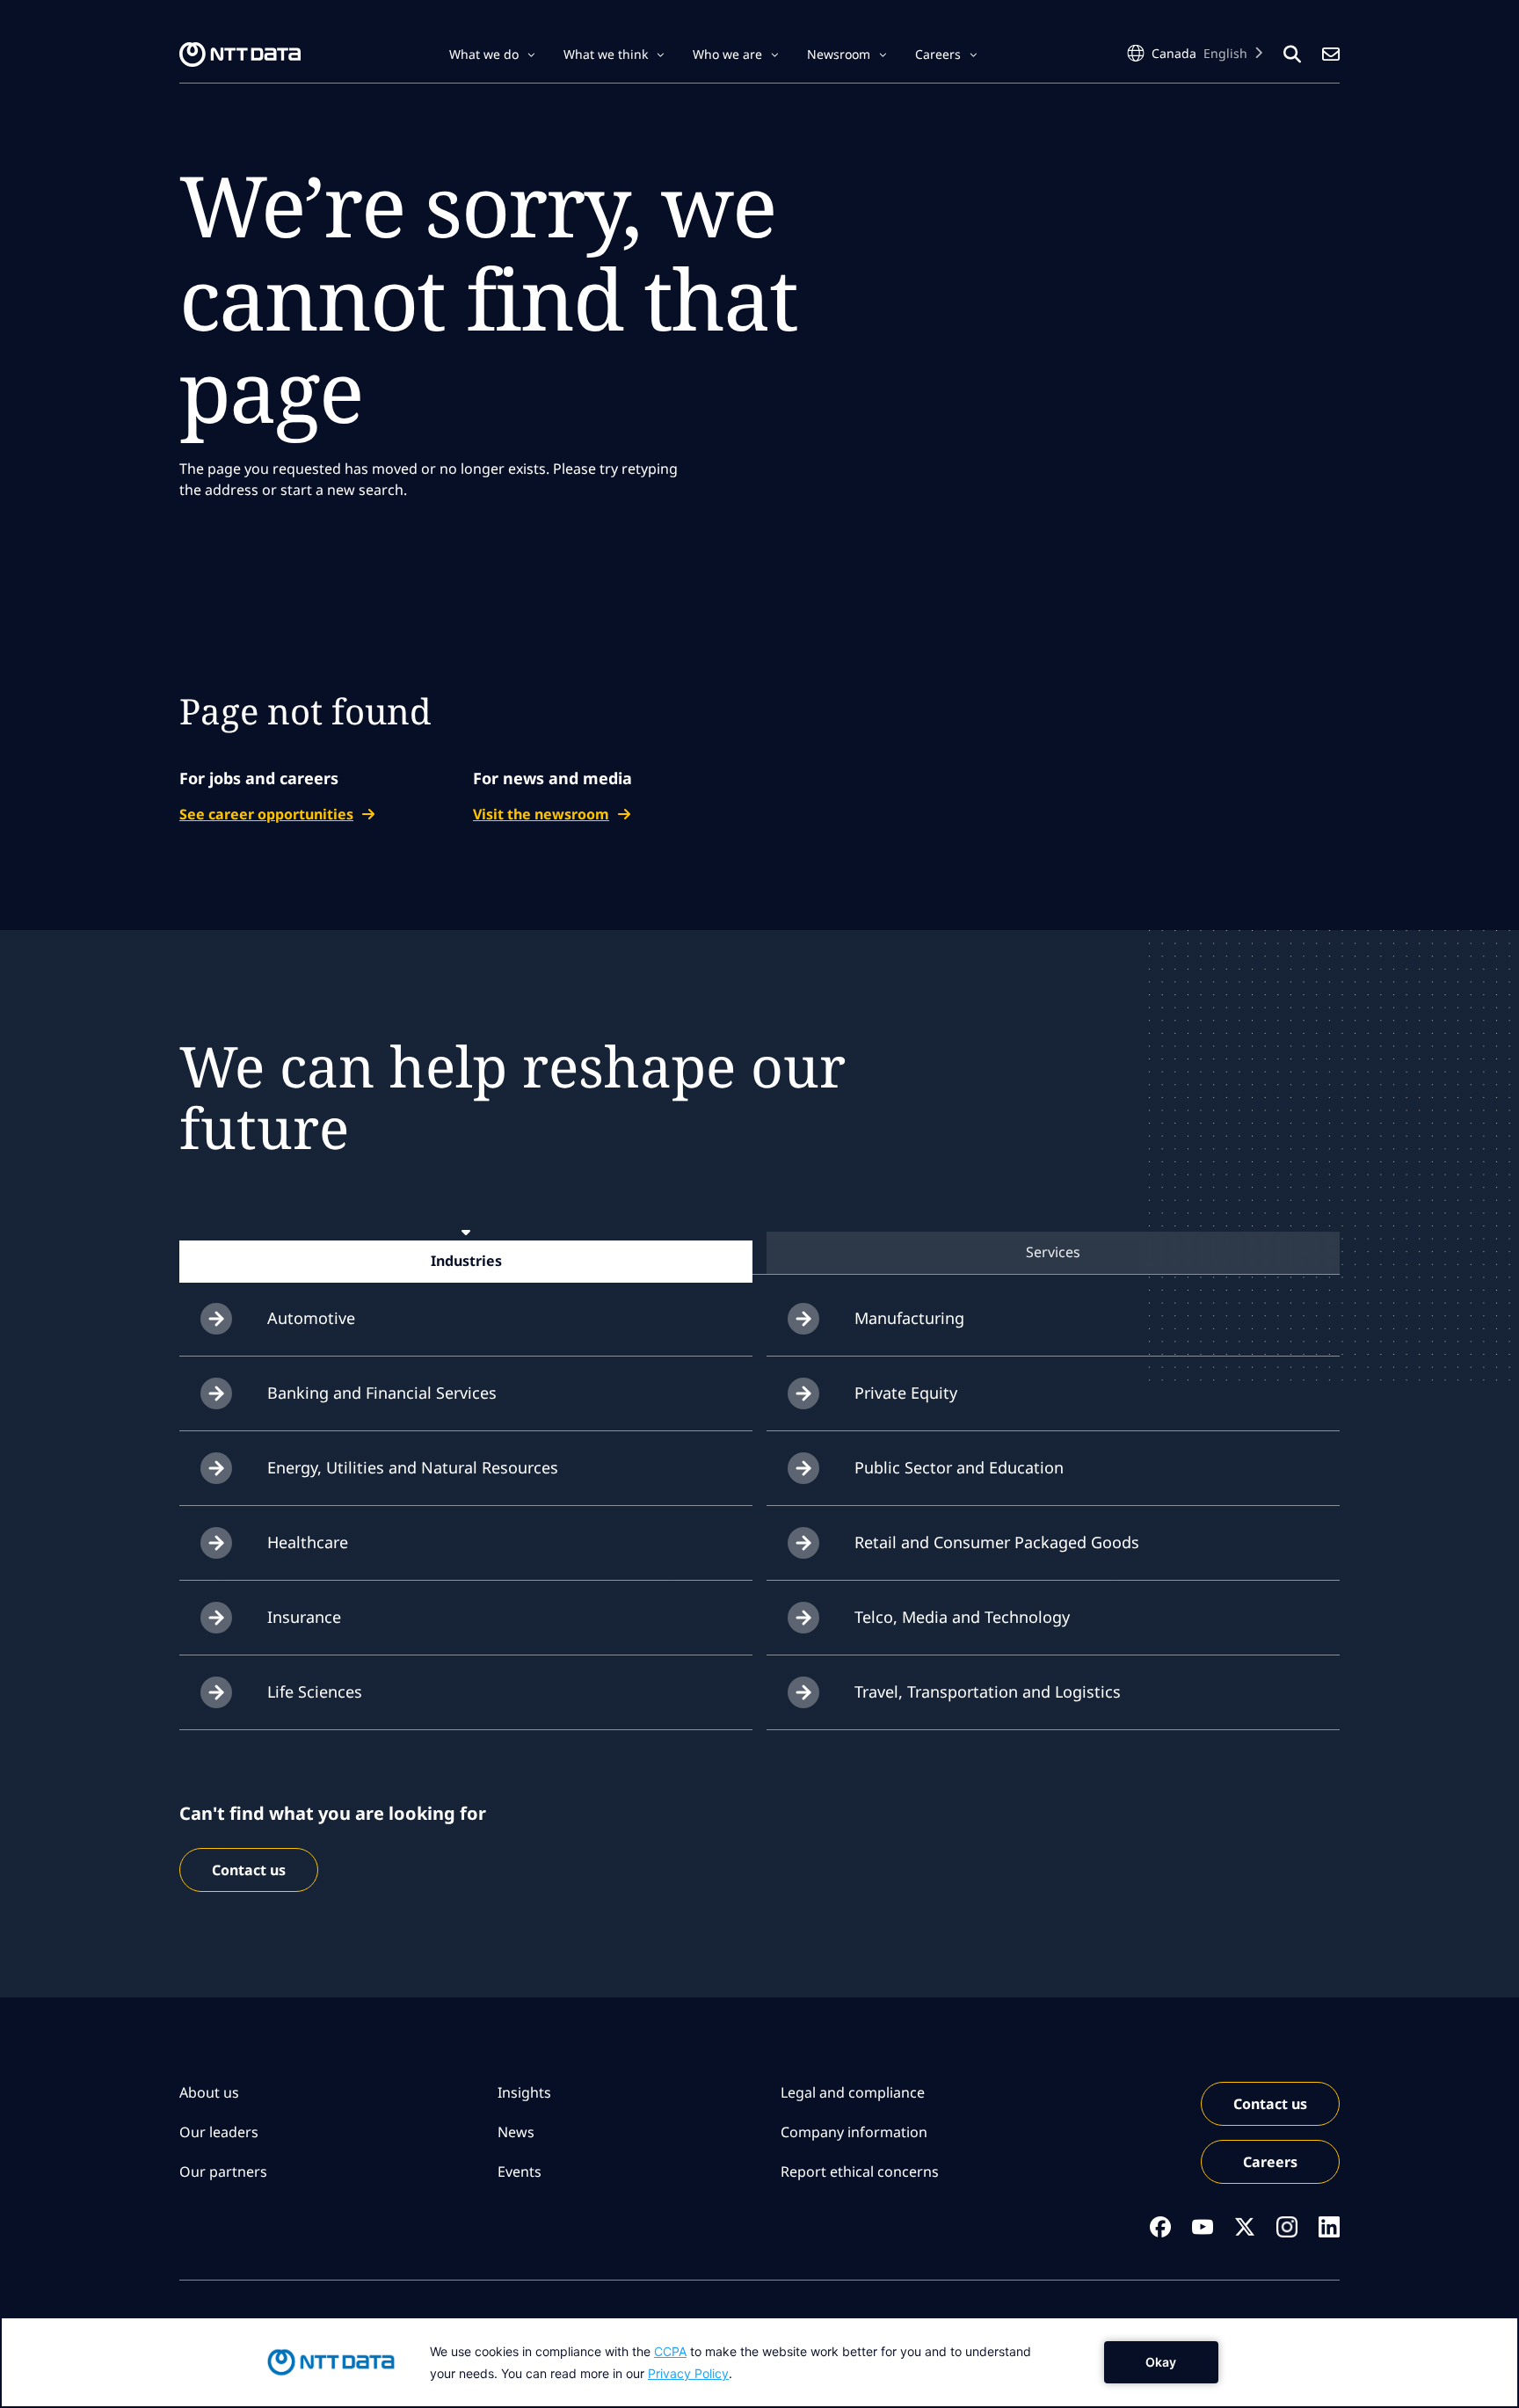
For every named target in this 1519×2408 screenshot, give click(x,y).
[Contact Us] (1331, 55)
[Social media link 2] (1203, 2227)
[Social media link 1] (1160, 2227)
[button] (492, 55)
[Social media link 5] (1329, 2227)
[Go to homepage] (240, 55)
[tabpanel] (759, 1506)
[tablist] (759, 1252)
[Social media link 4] (1287, 2227)
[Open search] (1292, 55)
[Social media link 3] (1245, 2227)
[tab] (466, 1261)
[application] (759, 2362)
